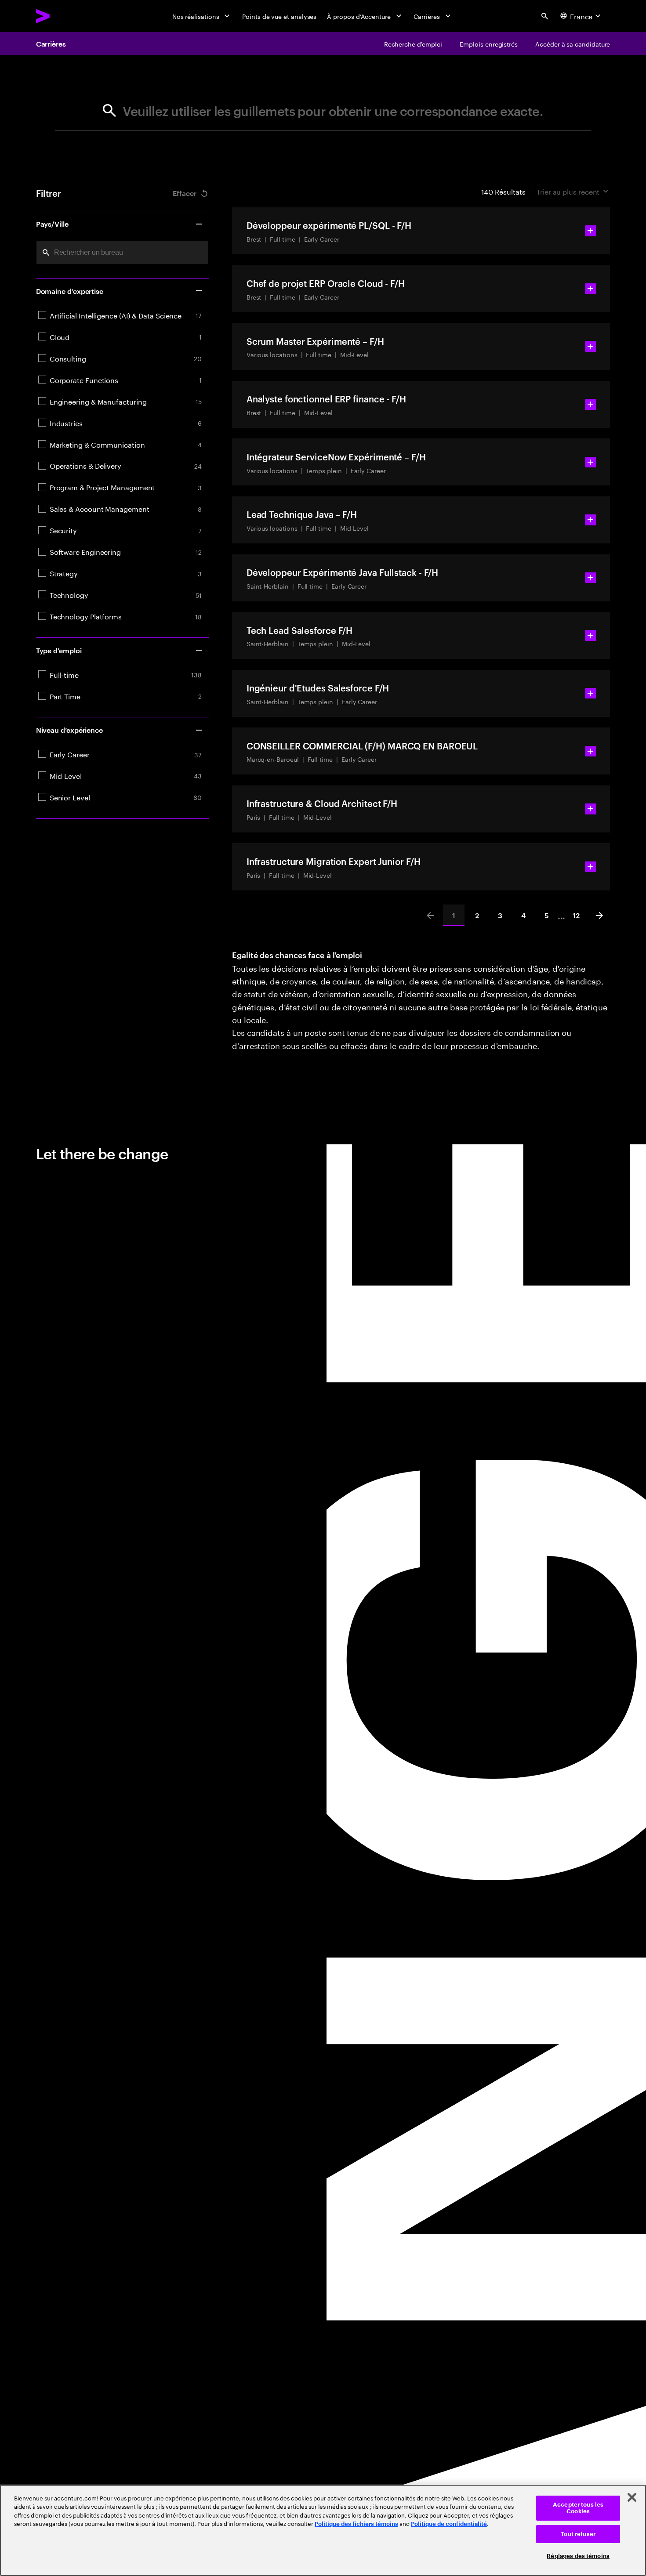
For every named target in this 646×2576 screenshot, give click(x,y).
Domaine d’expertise (70, 291)
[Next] (599, 915)
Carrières (51, 43)
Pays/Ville (52, 224)
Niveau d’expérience (69, 730)
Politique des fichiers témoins (356, 2524)
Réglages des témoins (578, 2556)
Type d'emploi (59, 650)
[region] (323, 2530)
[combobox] (122, 252)
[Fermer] (632, 2497)
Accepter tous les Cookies (578, 2508)
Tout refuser (578, 2534)
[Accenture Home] (63, 16)
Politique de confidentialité (449, 2524)
